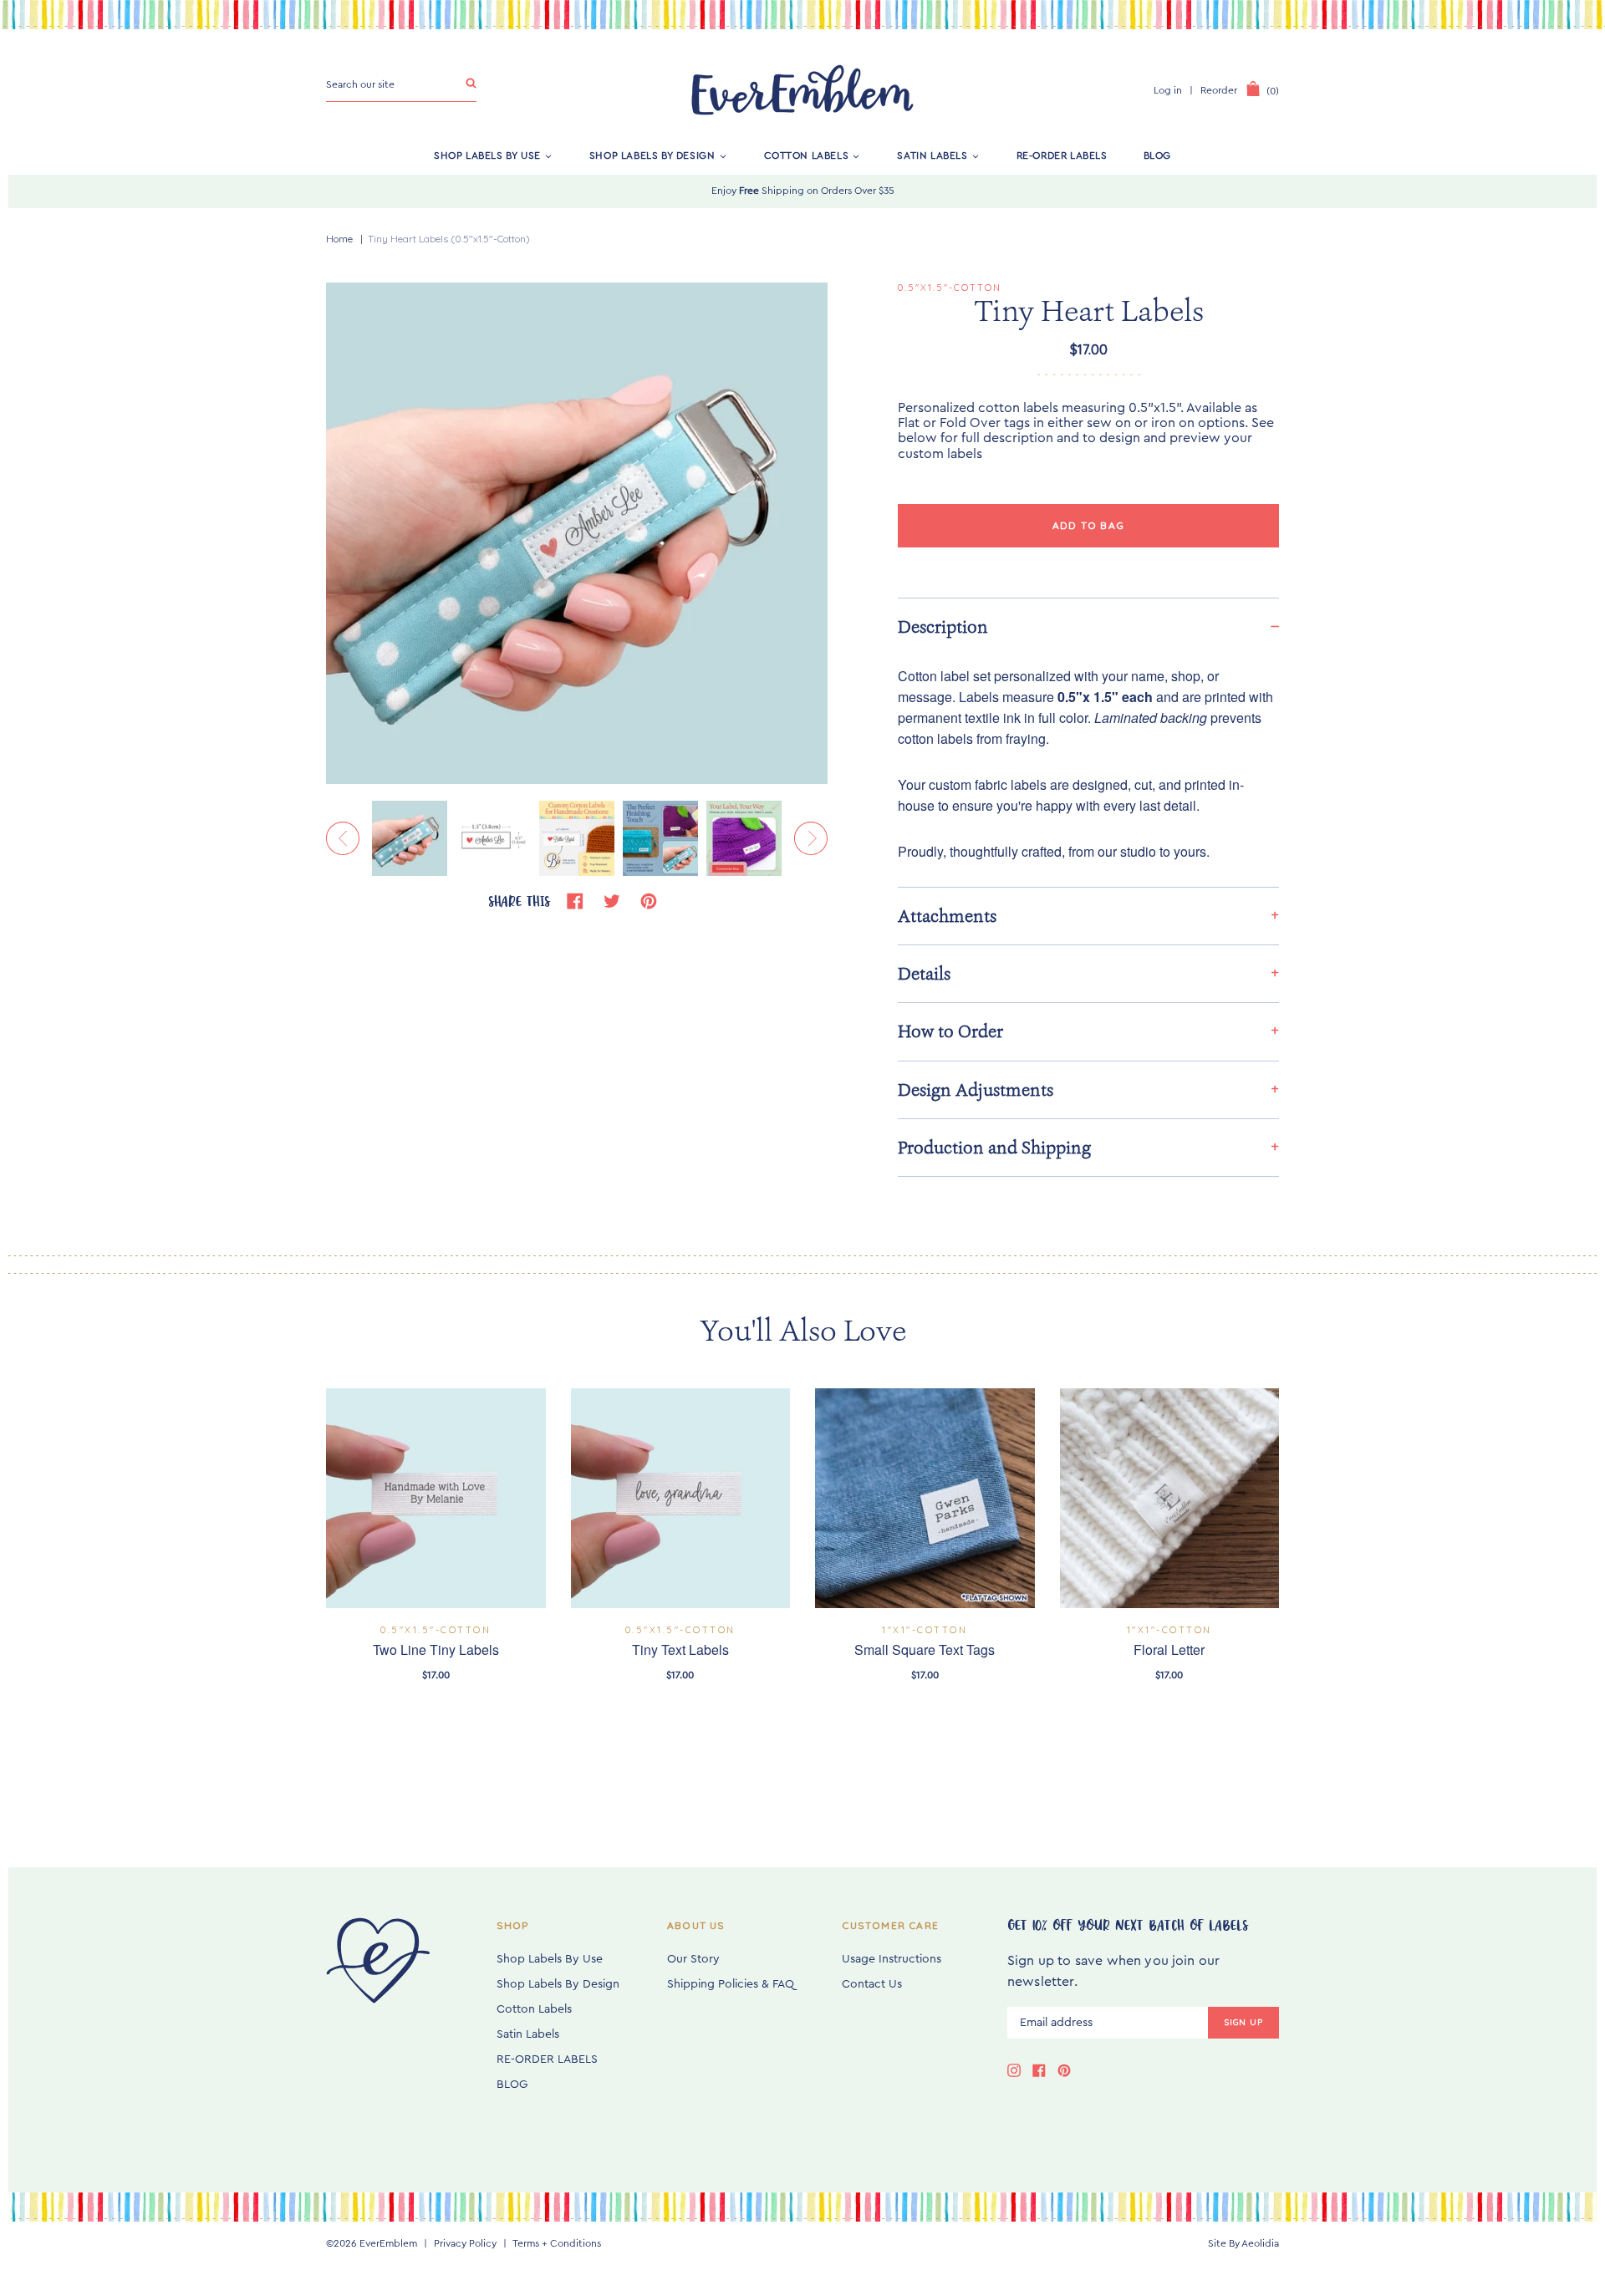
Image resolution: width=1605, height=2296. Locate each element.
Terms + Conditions (557, 2243)
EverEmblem (388, 2243)
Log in (1168, 90)
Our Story (693, 1959)
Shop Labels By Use (487, 155)
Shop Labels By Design (652, 155)
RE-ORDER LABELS (1062, 155)
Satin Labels (932, 155)
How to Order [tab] (950, 1031)
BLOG (1157, 155)
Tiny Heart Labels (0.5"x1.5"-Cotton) (449, 239)
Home (339, 239)
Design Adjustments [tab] (976, 1090)
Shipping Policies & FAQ (731, 1984)
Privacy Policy (465, 2243)
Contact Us (872, 1984)
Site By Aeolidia (1243, 2243)
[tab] (1088, 626)
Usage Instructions (892, 1959)
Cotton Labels (807, 155)
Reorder (1219, 90)
